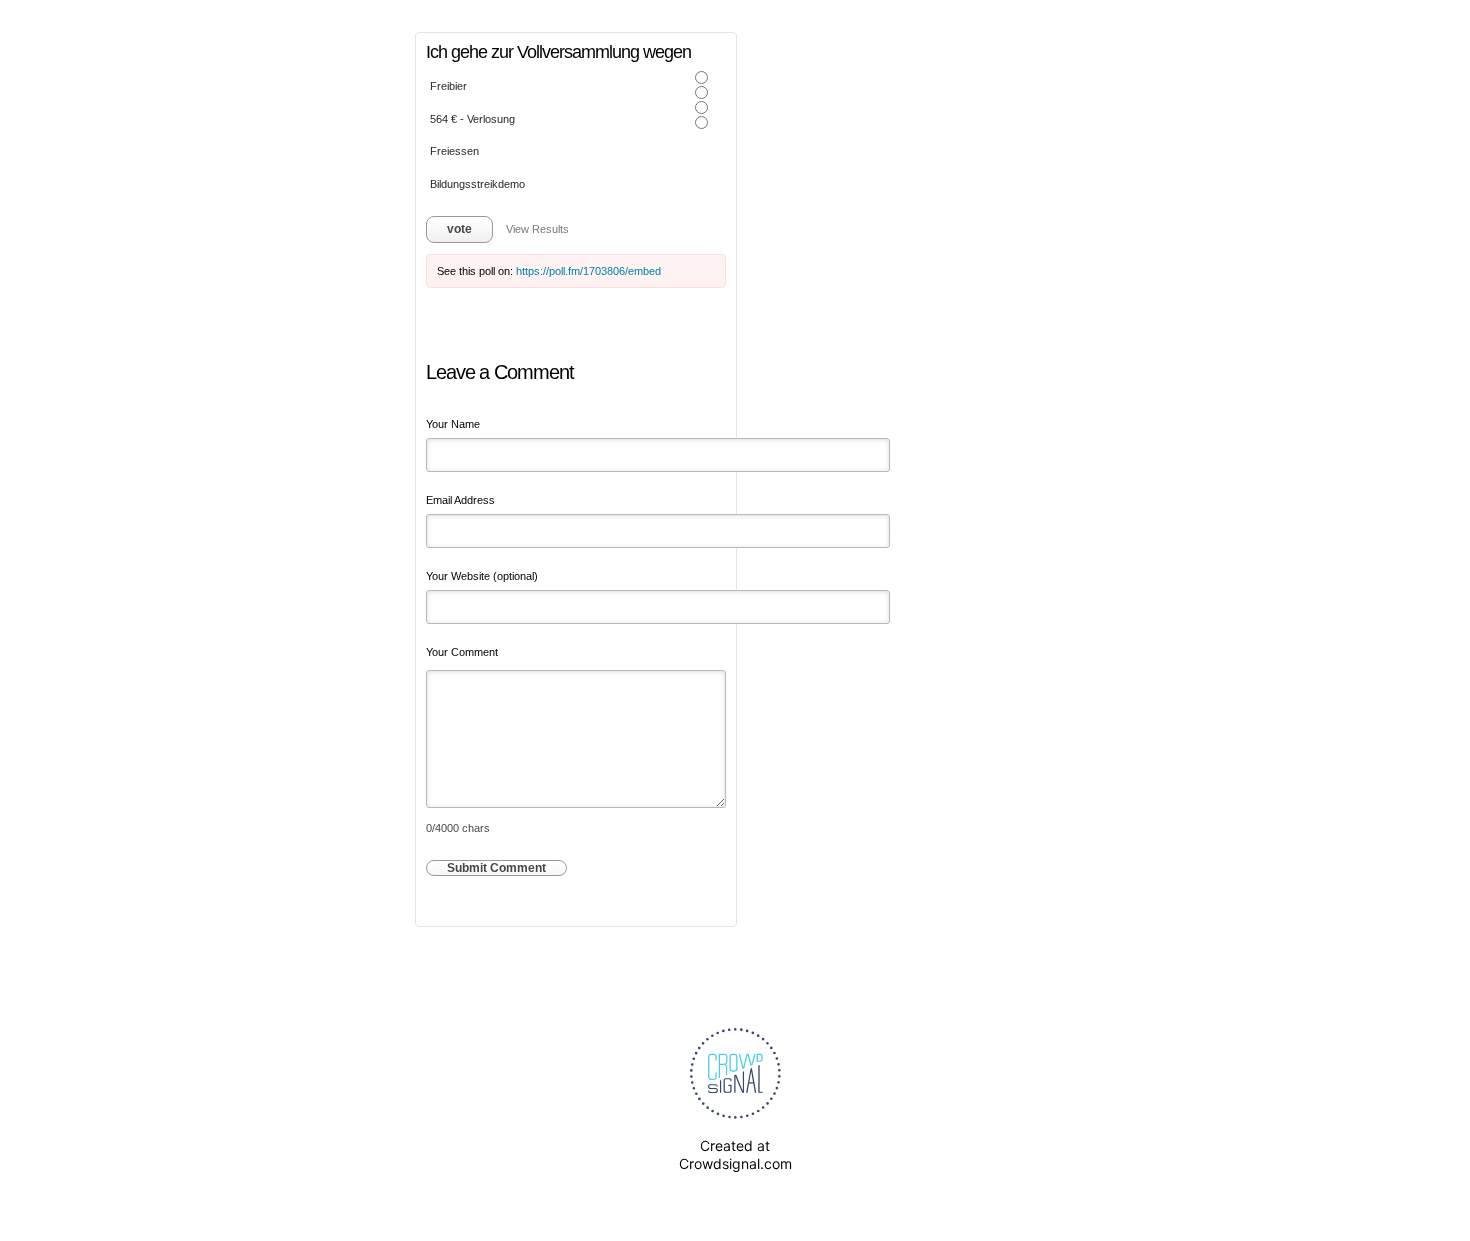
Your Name (453, 424)
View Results (537, 229)
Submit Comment (496, 868)
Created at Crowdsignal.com (735, 1154)
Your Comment (462, 652)
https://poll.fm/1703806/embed (588, 271)
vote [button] (459, 229)
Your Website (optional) (482, 576)
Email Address (460, 500)
